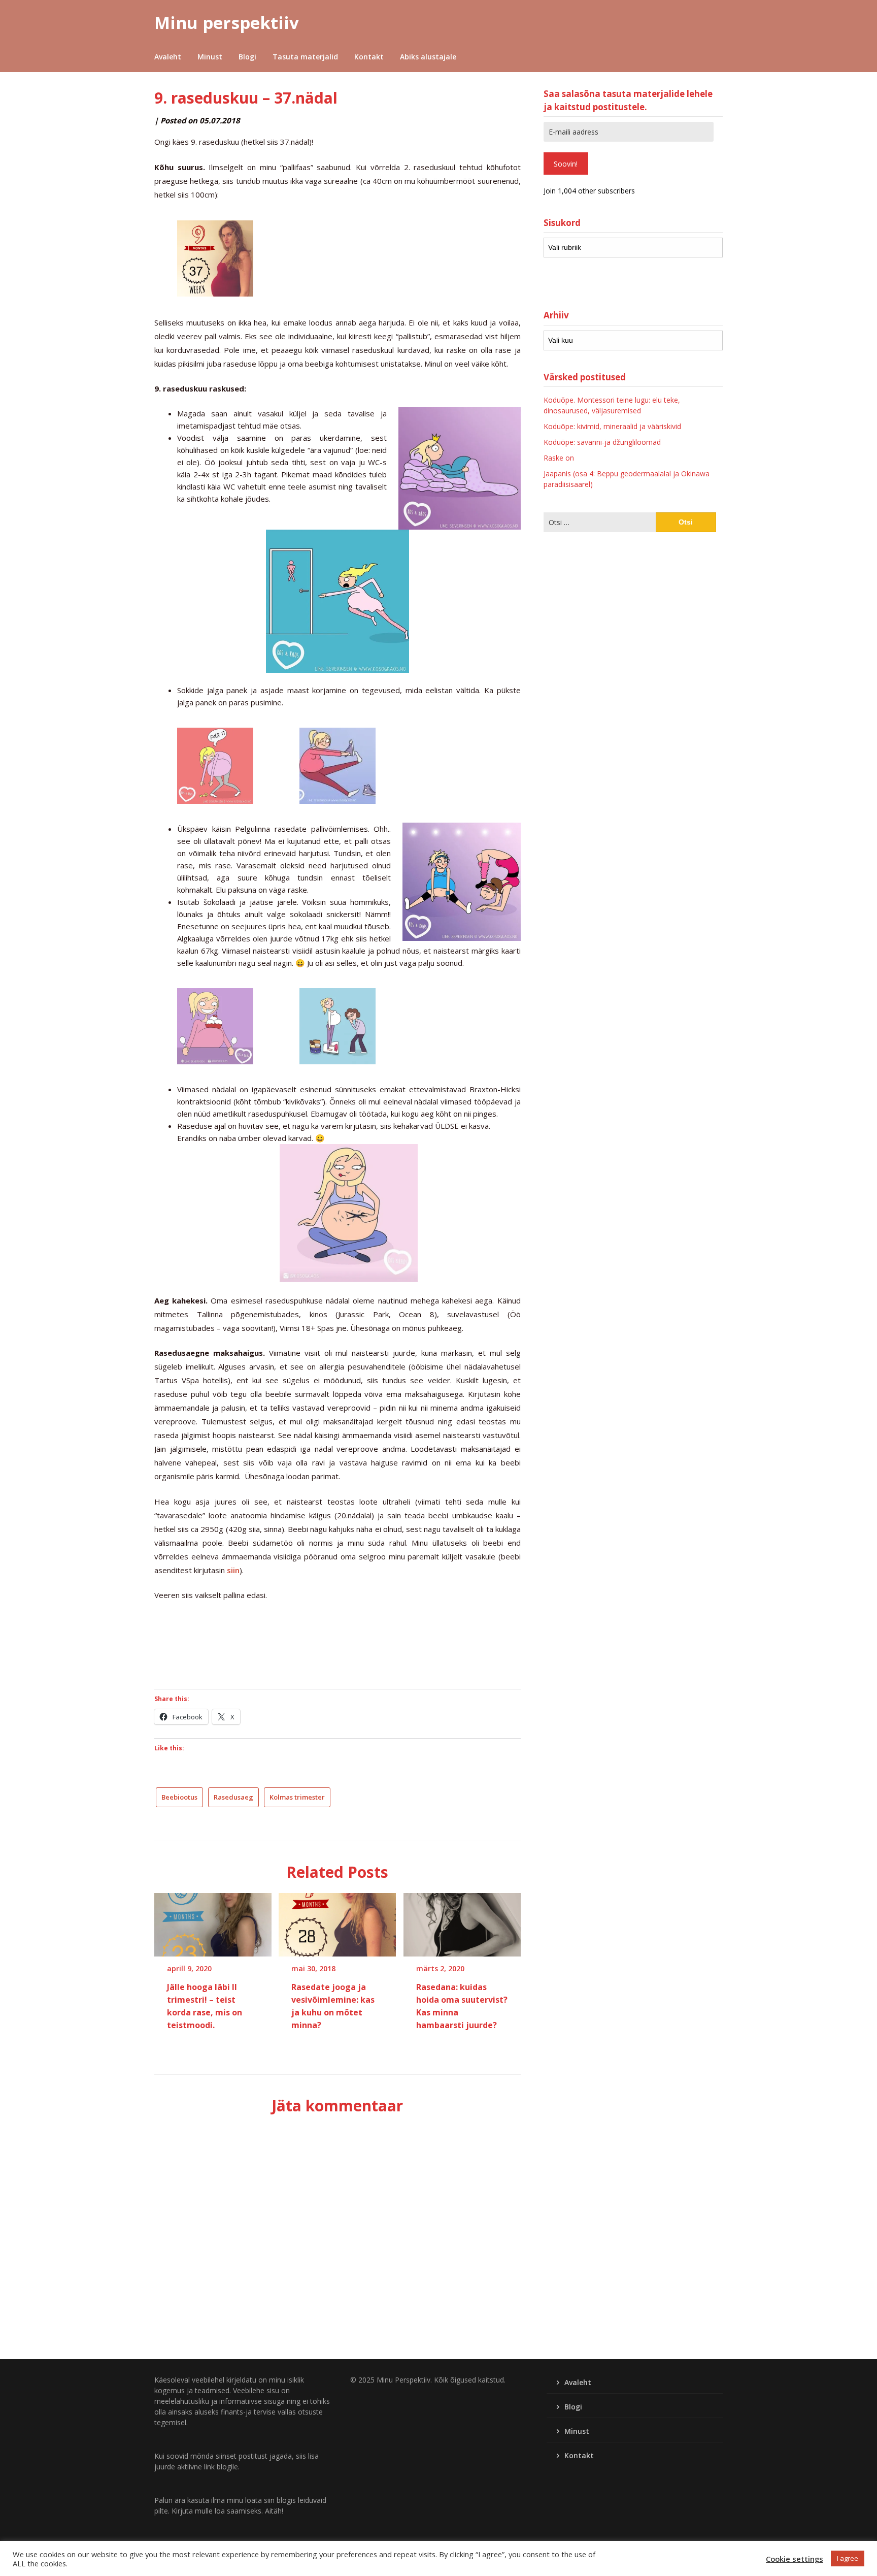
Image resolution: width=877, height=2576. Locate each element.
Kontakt (369, 57)
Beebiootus (179, 1797)
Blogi (247, 57)
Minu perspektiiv (227, 23)
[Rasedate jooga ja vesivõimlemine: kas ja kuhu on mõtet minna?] (337, 1921)
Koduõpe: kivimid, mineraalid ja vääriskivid (612, 426)
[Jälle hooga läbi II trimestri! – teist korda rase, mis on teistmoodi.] (213, 1921)
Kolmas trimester (297, 1797)
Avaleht (168, 57)
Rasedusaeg (233, 1797)
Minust (210, 57)
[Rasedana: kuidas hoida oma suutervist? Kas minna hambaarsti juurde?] (462, 1921)
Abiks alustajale (428, 57)
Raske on (559, 458)
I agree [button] (848, 2558)
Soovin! (566, 164)
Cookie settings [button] (795, 2559)
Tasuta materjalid (305, 57)
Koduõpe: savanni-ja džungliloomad (602, 442)
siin (233, 1570)
